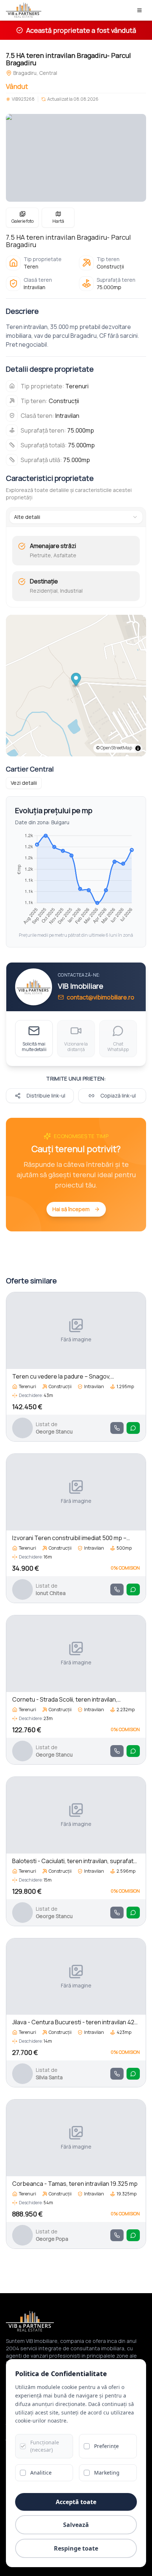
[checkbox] (23, 2446)
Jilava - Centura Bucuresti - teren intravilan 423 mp (75, 2022)
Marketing (107, 2473)
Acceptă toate (76, 2502)
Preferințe (106, 2446)
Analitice (41, 2473)
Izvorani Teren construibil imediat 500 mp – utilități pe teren (69, 1538)
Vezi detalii (24, 783)
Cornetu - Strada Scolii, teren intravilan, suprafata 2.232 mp (65, 1700)
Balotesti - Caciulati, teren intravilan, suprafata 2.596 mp (75, 1861)
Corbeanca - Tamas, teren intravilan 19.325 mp (75, 2184)
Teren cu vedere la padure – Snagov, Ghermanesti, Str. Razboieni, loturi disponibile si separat (76, 1377)
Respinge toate (76, 2548)
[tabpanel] (76, 569)
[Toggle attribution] (138, 748)
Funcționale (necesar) (45, 2446)
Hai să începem (71, 1209)
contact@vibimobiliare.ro (101, 997)
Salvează (76, 2525)
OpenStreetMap (116, 748)
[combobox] (76, 517)
